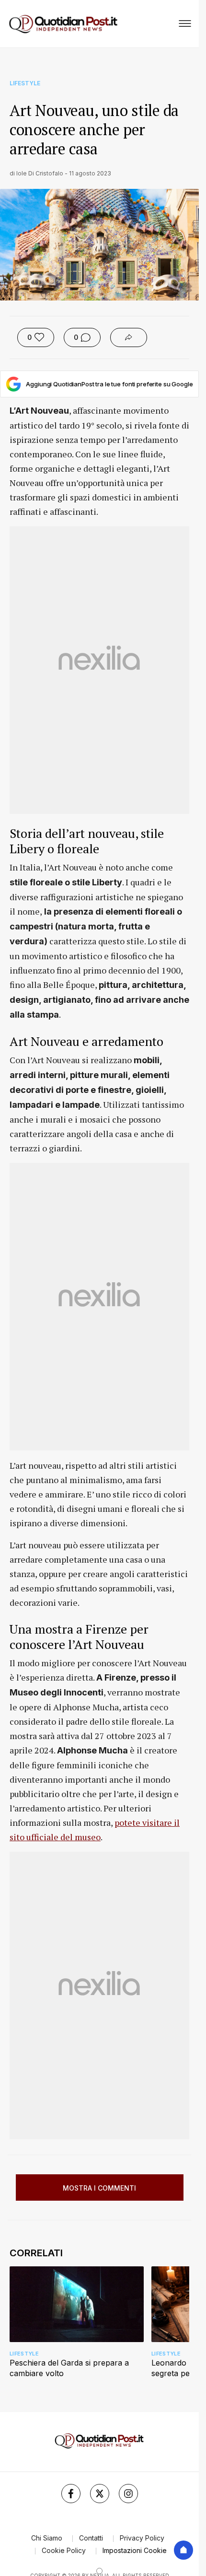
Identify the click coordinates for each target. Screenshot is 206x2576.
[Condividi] (129, 337)
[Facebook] (71, 2494)
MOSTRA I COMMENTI (99, 2188)
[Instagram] (128, 2494)
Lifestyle (25, 83)
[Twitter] (100, 2494)
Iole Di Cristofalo (40, 173)
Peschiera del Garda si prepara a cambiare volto (69, 2368)
